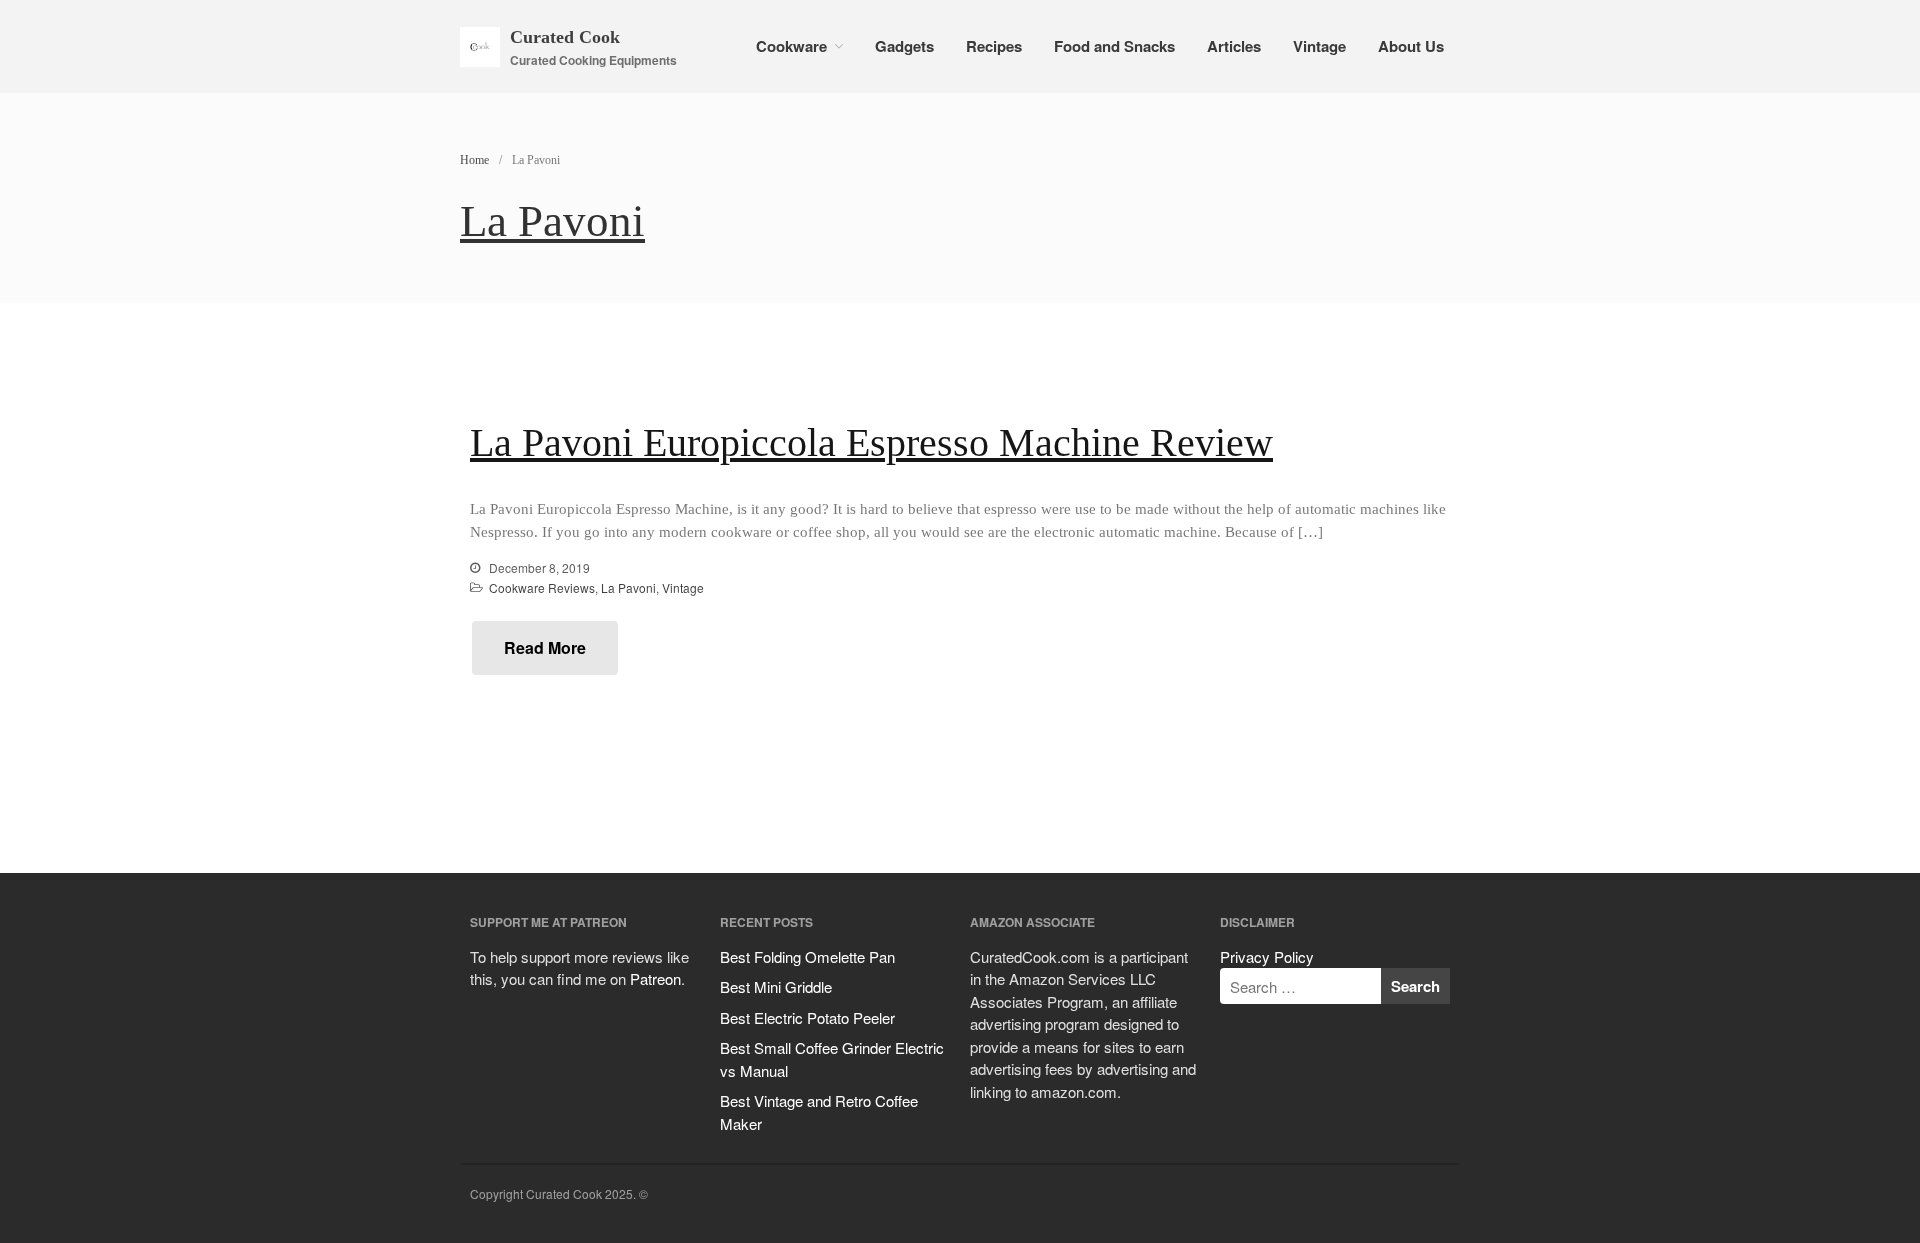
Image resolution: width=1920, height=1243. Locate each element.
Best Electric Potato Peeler (807, 1017)
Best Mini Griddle (776, 986)
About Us (1411, 46)
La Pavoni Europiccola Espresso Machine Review (871, 442)
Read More (545, 647)
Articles (1234, 46)
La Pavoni (628, 587)
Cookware (791, 46)
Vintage (1319, 46)
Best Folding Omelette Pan (807, 956)
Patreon (655, 978)
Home (474, 160)
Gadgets (904, 46)
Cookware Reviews (542, 587)
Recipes (994, 46)
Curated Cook (565, 37)
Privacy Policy (1267, 956)
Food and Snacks (1114, 46)
